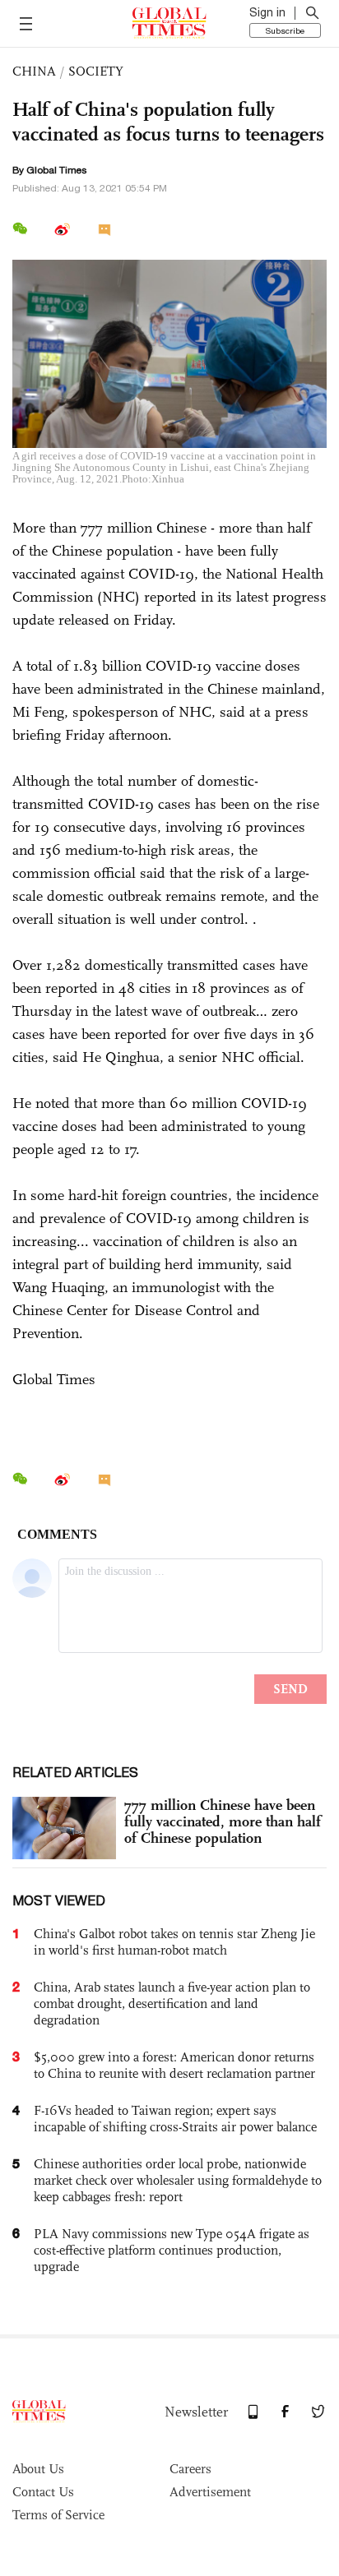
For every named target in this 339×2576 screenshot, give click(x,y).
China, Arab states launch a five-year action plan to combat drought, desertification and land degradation (172, 2004)
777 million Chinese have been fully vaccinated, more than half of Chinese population (223, 1821)
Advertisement (210, 2492)
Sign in (267, 12)
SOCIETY (96, 71)
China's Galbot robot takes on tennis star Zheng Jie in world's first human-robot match (174, 1942)
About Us (38, 2469)
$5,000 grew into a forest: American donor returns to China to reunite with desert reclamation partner (174, 2065)
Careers (190, 2469)
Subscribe (285, 30)
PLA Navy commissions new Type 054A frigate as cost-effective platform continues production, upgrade (172, 2250)
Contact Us (43, 2492)
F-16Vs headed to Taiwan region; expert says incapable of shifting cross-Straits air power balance (175, 2119)
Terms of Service (58, 2515)
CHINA (34, 71)
